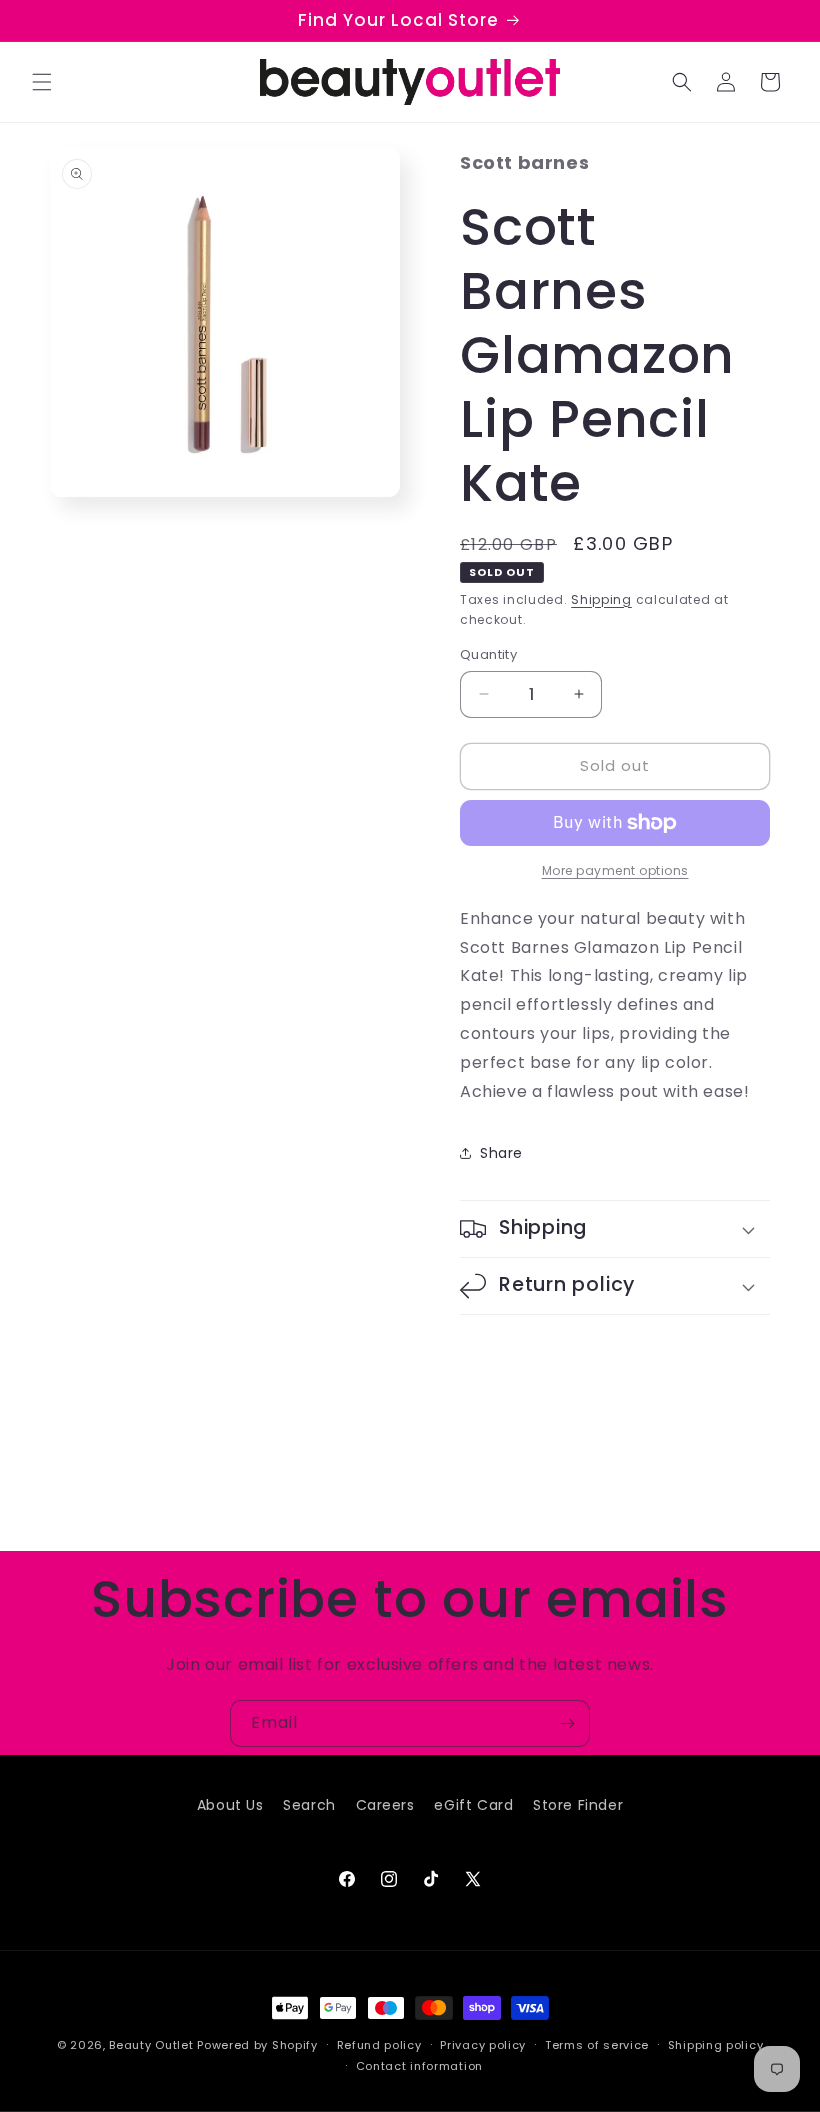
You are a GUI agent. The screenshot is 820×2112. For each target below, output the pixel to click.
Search (309, 1805)
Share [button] (501, 1153)
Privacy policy (483, 2045)
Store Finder (578, 1805)
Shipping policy (716, 2045)
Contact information (419, 2066)
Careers (385, 1805)
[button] (42, 82)
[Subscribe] (567, 1723)
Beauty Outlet (151, 2045)
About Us (230, 1805)
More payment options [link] (615, 870)
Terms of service (597, 2045)
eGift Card (473, 1805)
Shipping (601, 599)
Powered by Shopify (257, 2045)
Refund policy (379, 2045)
